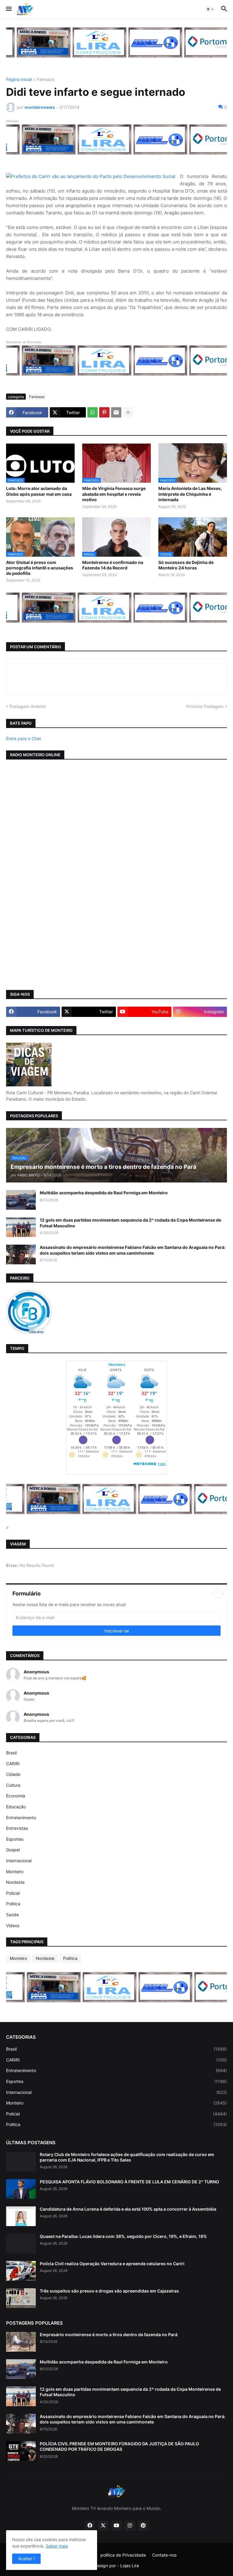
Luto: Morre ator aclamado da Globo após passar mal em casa (39, 491)
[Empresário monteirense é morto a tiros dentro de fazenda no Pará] (21, 2342)
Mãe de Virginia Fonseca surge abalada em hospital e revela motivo (114, 494)
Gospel (13, 1850)
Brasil (11, 1753)
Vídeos (13, 1925)
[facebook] (90, 2526)
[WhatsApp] (93, 412)
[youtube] (116, 2526)
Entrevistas (17, 1828)
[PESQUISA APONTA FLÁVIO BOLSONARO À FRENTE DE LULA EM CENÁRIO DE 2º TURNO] (21, 2189)
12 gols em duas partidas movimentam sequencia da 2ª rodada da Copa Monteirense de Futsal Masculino (130, 1223)
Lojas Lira (130, 2566)
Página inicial (19, 80)
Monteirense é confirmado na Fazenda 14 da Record (113, 565)
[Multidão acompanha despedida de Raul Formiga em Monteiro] (21, 1200)
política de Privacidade (123, 2555)
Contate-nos (164, 2555)
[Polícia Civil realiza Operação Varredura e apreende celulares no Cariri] (21, 2271)
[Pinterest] (104, 412)
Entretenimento (21, 1818)
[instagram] (130, 2526)
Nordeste (15, 1882)
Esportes (15, 1839)
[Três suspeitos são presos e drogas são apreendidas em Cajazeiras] (21, 2298)
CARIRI (13, 1764)
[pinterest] (143, 2526)
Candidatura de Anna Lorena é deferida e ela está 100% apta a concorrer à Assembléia (128, 2209)
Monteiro (15, 1872)
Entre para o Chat (24, 738)
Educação (16, 1807)
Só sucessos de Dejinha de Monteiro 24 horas (186, 565)
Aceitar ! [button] (26, 2559)
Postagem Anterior (28, 706)
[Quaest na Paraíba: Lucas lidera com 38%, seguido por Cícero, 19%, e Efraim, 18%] (21, 2244)
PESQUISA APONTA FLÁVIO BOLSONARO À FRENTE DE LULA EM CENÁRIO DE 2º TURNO (129, 2182)
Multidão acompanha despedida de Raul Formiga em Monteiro (104, 1193)
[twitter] (103, 2526)
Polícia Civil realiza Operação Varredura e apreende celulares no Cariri (112, 2264)
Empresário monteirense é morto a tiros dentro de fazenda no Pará (109, 2334)
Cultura (13, 1785)
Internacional (19, 1861)
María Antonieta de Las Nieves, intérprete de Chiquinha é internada (190, 494)
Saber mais (57, 2546)
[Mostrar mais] (128, 412)
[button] (8, 9)
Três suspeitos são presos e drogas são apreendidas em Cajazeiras (109, 2291)
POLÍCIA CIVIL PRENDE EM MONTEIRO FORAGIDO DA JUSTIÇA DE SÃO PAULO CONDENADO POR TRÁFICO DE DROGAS (119, 2446)
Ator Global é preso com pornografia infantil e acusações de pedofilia (40, 568)
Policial (13, 1893)
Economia (16, 1796)
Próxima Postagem (205, 706)
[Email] (116, 412)
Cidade (13, 1774)
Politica (13, 1904)
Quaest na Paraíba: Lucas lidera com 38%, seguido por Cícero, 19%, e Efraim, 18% (123, 2236)
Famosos (46, 80)
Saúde (12, 1915)
